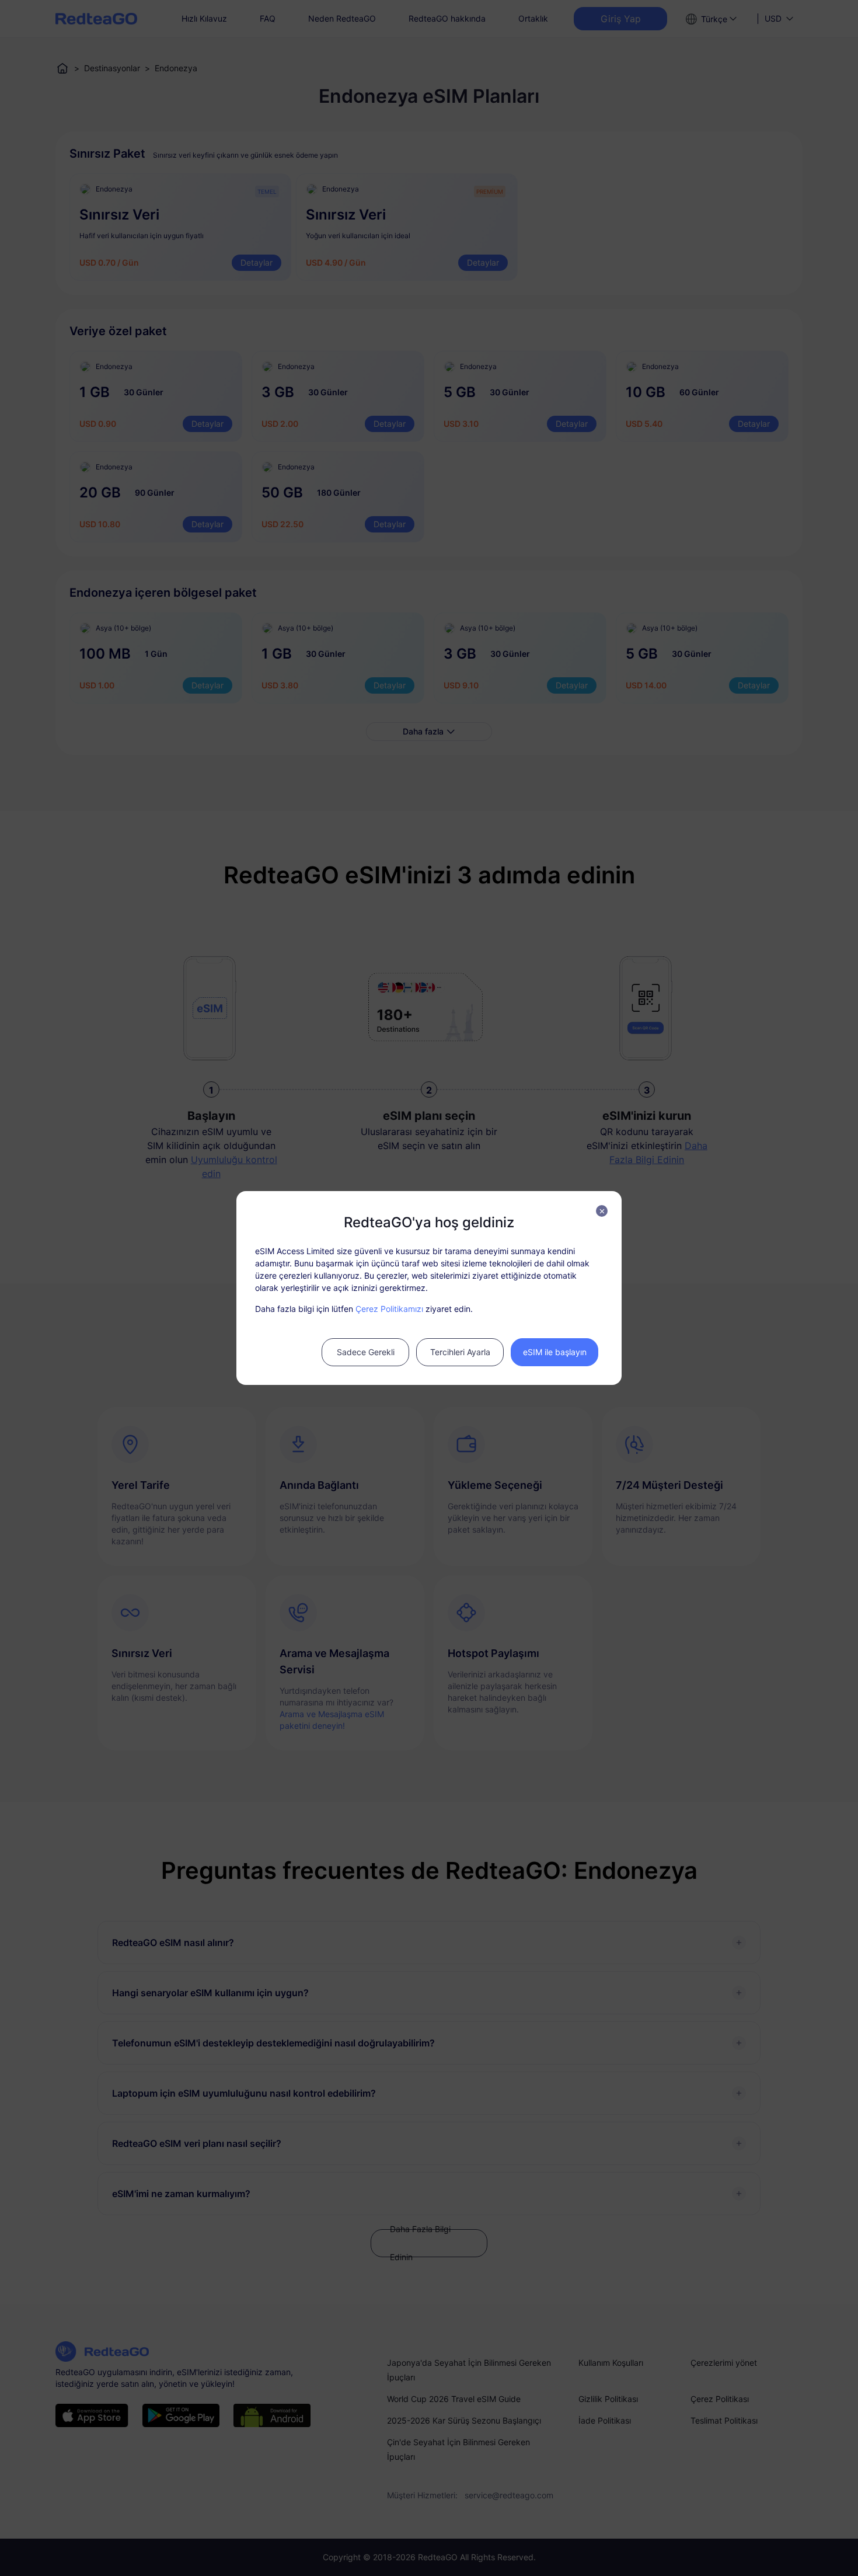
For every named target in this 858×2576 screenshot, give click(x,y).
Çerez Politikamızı (389, 1309)
